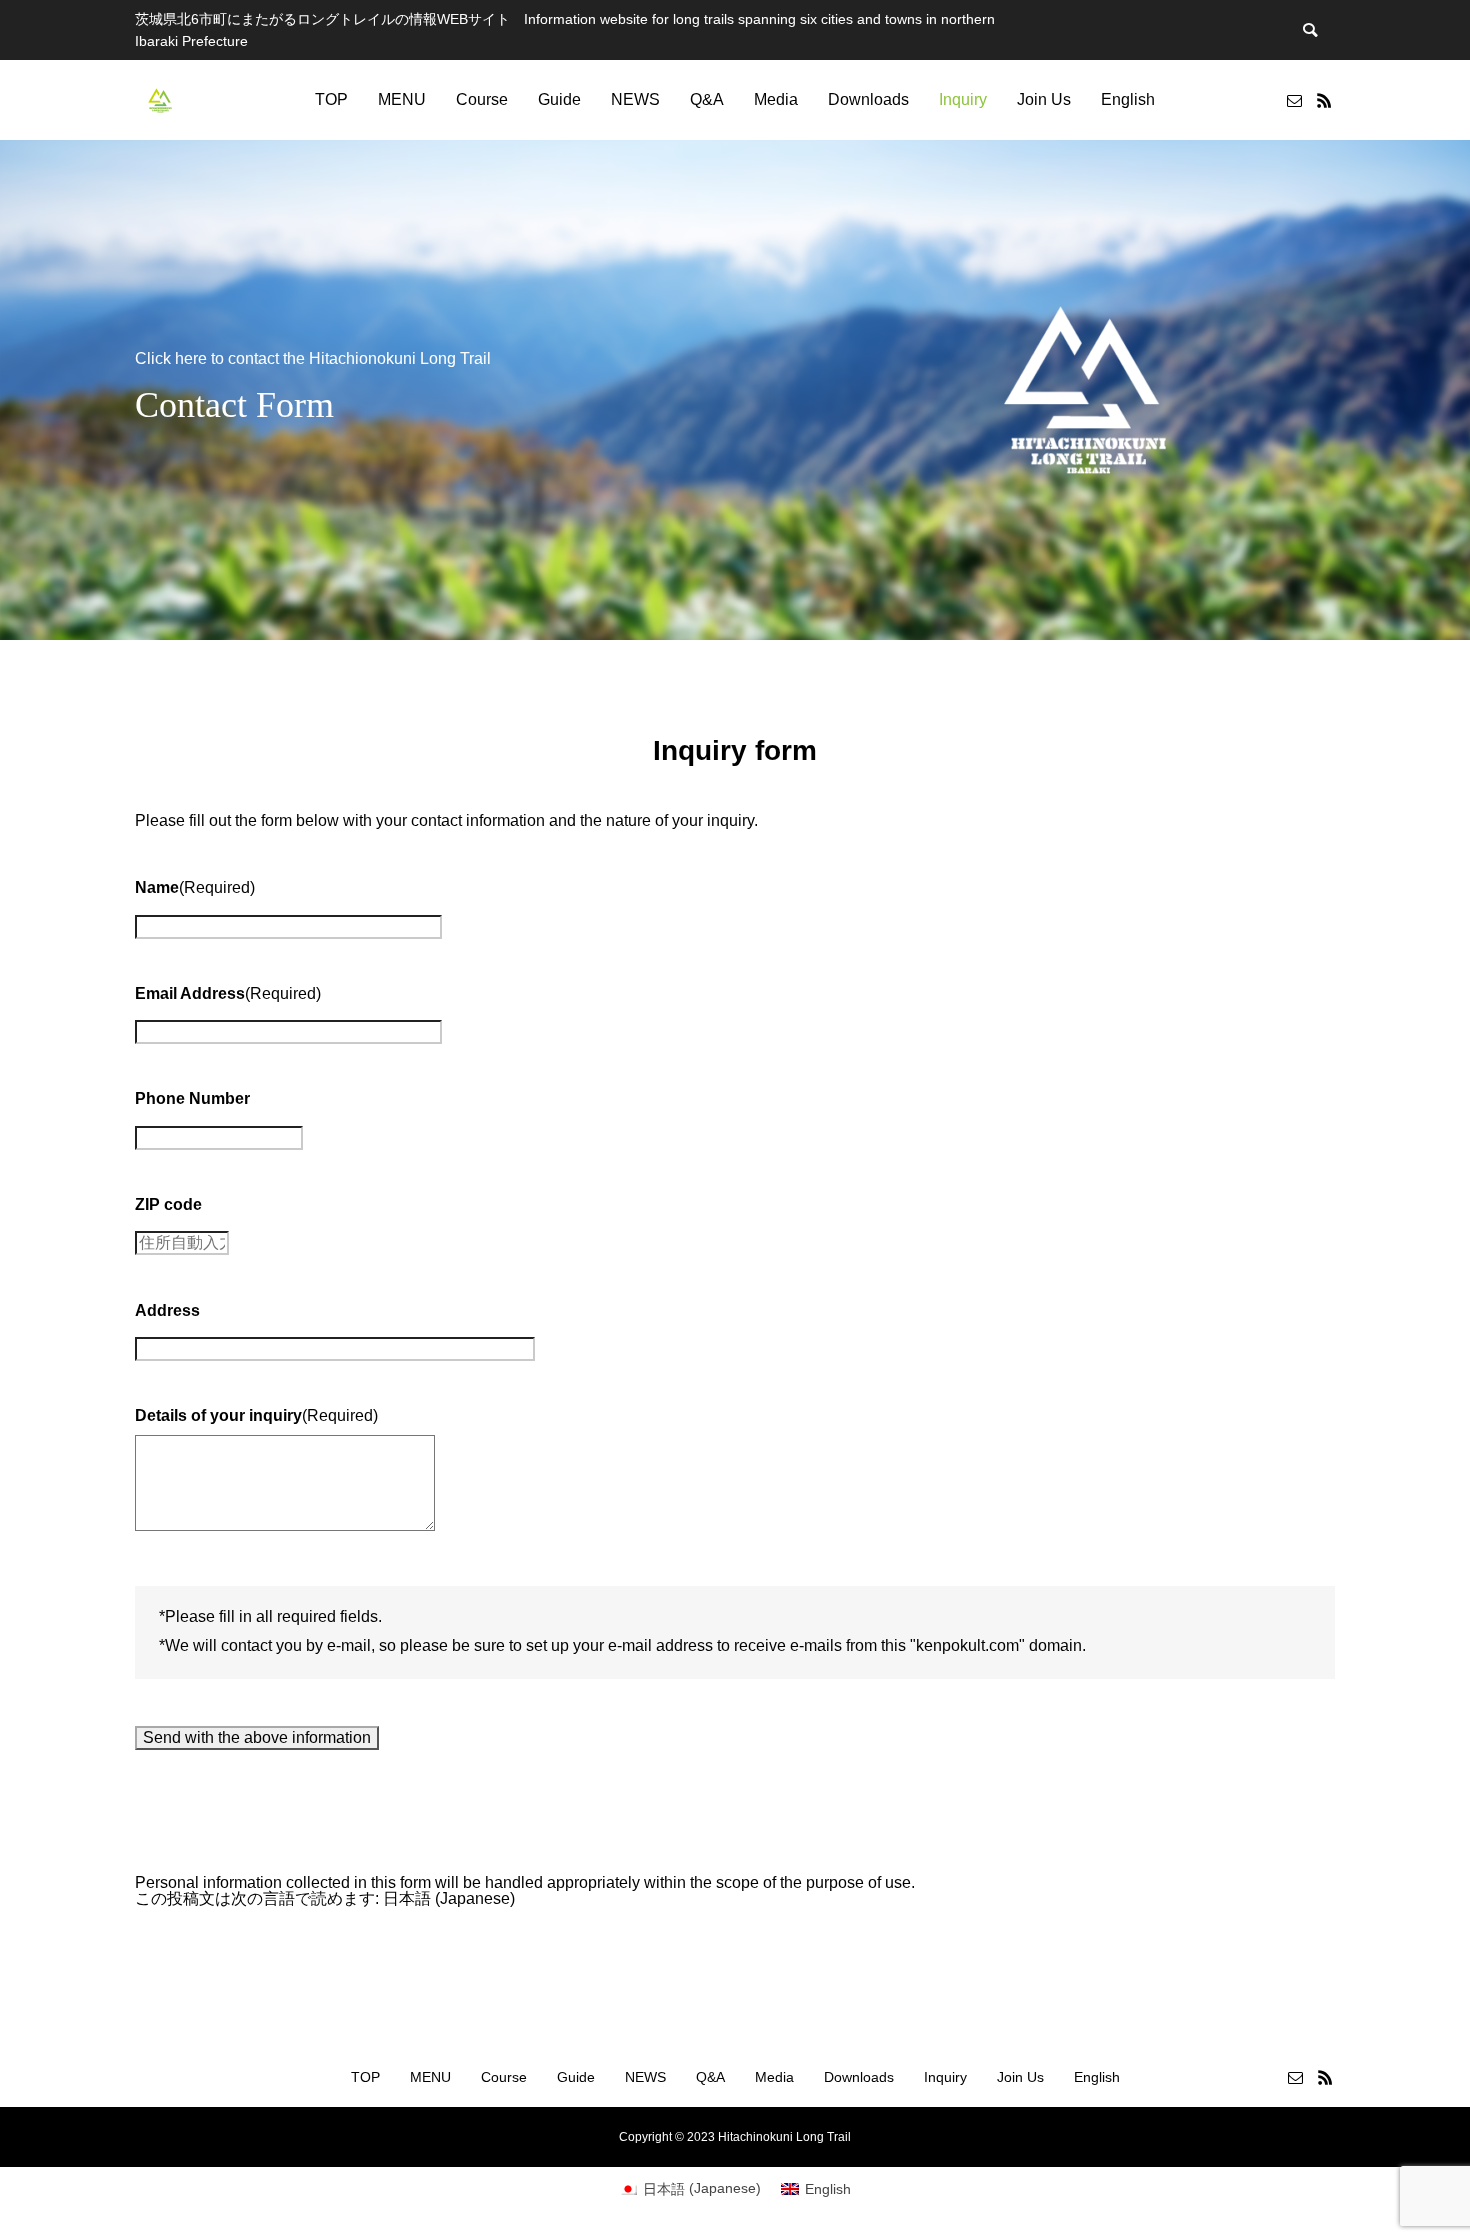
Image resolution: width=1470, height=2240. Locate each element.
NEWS (635, 99)
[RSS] (1324, 100)
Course (482, 99)
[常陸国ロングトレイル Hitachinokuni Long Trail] (160, 100)
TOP (331, 99)
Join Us (1044, 99)
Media (776, 99)
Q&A (707, 99)
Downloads (868, 99)
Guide (559, 99)
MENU (402, 99)
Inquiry (963, 99)
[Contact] (1294, 100)
